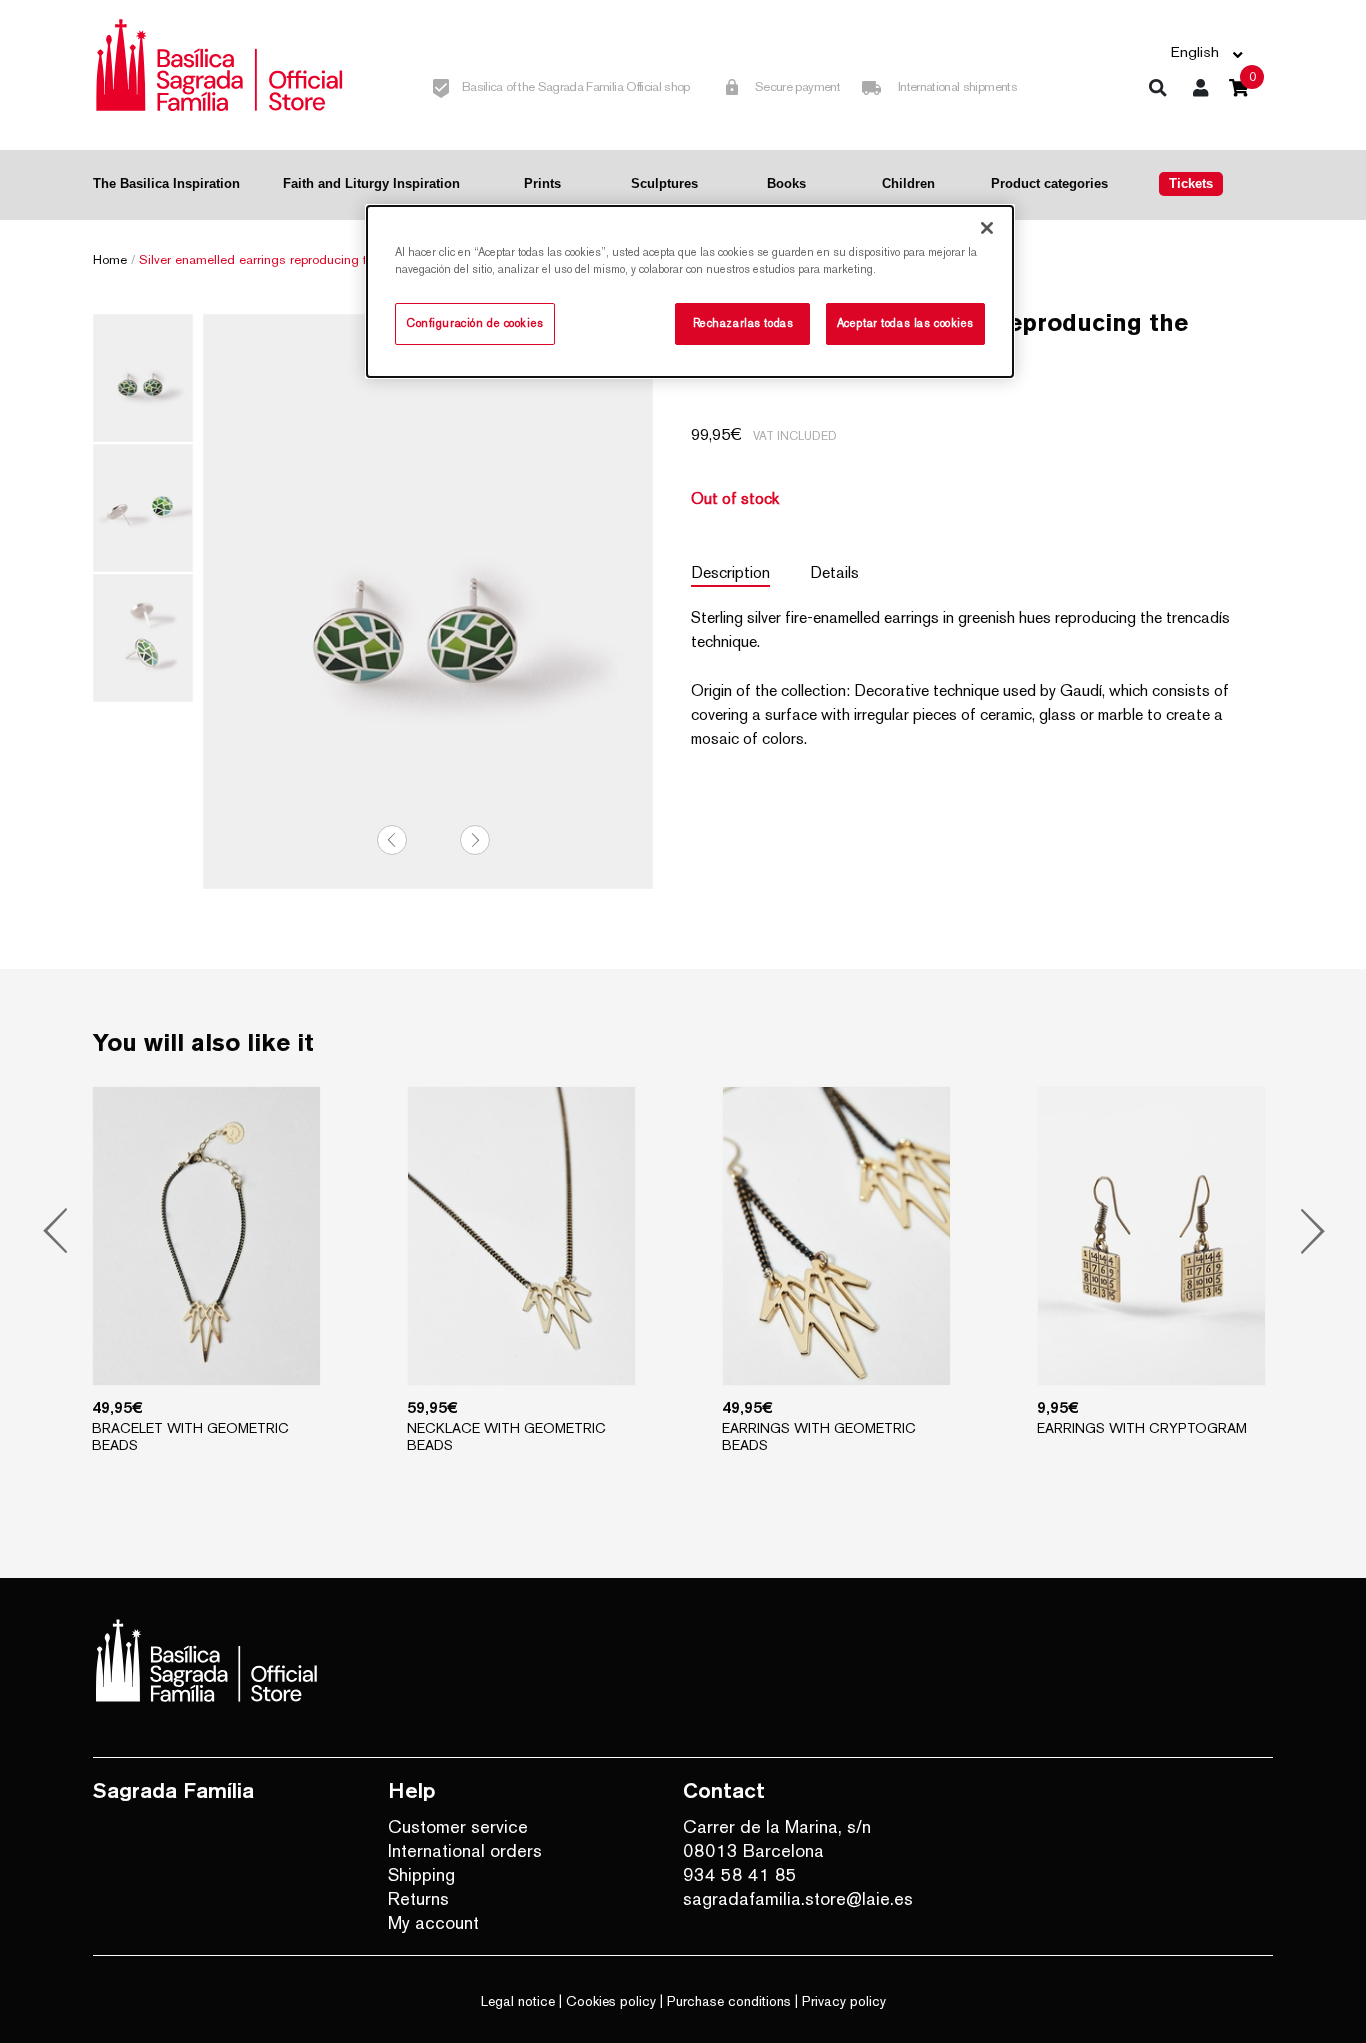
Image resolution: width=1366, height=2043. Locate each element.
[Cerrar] (987, 228)
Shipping (421, 1874)
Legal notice (518, 2001)
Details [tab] (834, 572)
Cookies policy (611, 2001)
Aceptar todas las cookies (905, 323)
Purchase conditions (729, 2001)
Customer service (458, 1826)
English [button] (1195, 51)
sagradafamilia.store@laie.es (798, 1898)
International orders (465, 1850)
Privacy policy (844, 2001)
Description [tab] (730, 572)
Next (475, 840)
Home (110, 259)
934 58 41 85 (740, 1874)
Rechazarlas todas (743, 323)
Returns (418, 1898)
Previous (392, 840)
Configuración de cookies (475, 323)
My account (433, 1922)
